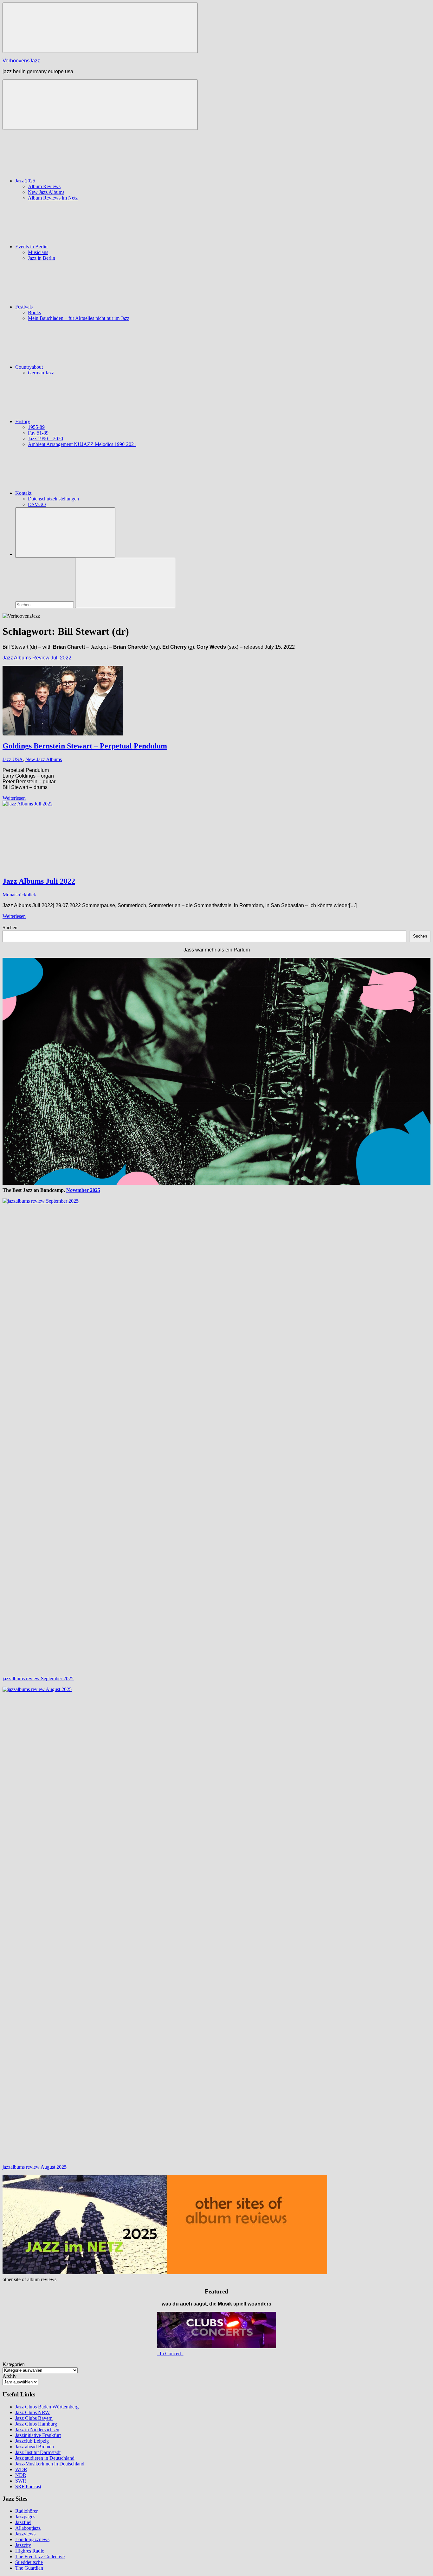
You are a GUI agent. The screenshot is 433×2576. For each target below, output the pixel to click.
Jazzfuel (23, 2522)
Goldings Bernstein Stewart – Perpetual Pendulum (85, 746)
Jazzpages (25, 2517)
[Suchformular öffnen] (65, 533)
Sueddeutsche (29, 2562)
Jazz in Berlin (42, 258)
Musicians (38, 252)
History (23, 421)
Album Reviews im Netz (53, 198)
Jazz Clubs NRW (32, 2412)
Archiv (10, 2376)
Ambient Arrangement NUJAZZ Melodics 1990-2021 (82, 444)
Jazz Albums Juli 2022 (39, 881)
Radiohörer (26, 2511)
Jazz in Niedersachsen (37, 2430)
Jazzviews (25, 2534)
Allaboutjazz (28, 2528)
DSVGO (37, 504)
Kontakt (23, 493)
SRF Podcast (28, 2487)
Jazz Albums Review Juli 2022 (37, 658)
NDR (21, 2475)
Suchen (10, 928)
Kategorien (14, 2364)
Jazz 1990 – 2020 (45, 439)
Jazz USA (13, 759)
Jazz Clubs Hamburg (36, 2424)
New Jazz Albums (46, 192)
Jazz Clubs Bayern (34, 2418)
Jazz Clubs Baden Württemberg (47, 2407)
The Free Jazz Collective (40, 2557)
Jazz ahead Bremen (35, 2447)
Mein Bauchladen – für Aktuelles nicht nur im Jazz (79, 318)
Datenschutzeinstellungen (53, 499)
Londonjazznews (32, 2539)
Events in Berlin (31, 247)
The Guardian (29, 2568)
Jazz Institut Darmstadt (38, 2452)
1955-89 (36, 427)
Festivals (24, 307)
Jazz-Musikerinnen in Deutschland (50, 2464)
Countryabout (29, 367)
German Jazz (41, 373)
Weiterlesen (14, 798)
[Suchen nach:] (45, 604)
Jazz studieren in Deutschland (45, 2458)
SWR (21, 2481)
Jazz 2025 (25, 181)
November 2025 (83, 1190)
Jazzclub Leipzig (32, 2441)
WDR (21, 2469)
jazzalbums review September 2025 (38, 1679)
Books (34, 312)
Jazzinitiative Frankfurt (38, 2435)
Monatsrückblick (19, 895)
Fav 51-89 (38, 433)
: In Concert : (170, 2353)
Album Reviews (44, 186)
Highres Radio (30, 2551)
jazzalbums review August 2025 (35, 2167)
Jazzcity (23, 2545)
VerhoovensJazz (21, 61)
